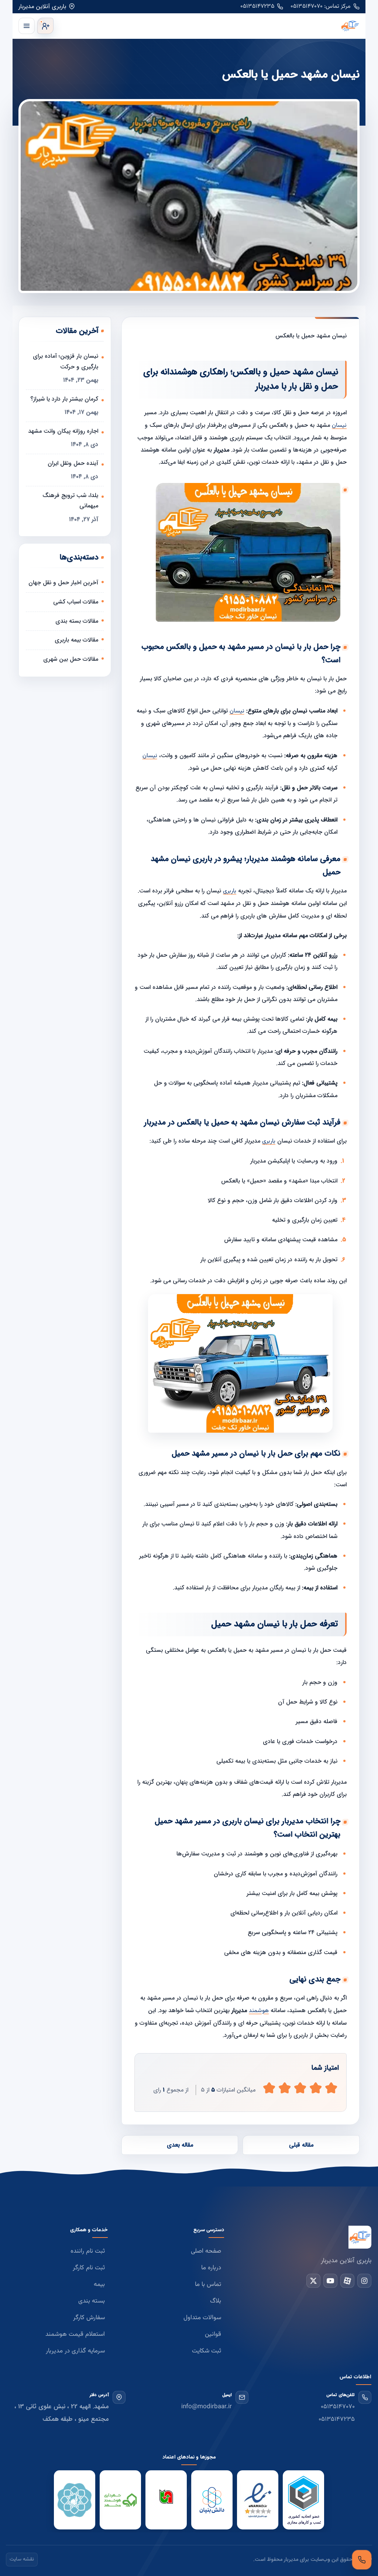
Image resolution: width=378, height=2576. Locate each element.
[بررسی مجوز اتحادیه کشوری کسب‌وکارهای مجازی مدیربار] (303, 2500)
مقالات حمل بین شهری (71, 659)
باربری (230, 891)
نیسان (339, 426)
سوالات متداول (202, 2318)
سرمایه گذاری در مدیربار (75, 2351)
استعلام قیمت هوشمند (75, 2334)
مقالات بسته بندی (77, 621)
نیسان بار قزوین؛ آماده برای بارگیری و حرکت (66, 361)
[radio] (269, 2088)
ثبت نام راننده (88, 2251)
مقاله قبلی (301, 2145)
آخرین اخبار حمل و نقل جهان (63, 583)
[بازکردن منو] (27, 26)
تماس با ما (208, 2284)
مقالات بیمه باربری (76, 640)
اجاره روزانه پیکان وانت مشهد (63, 431)
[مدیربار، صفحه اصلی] (208, 26)
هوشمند (259, 2011)
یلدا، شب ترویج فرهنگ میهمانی (70, 501)
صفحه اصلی (206, 2251)
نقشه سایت (22, 2559)
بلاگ (216, 2301)
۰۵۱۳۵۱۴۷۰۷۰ (338, 2407)
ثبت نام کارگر (89, 2268)
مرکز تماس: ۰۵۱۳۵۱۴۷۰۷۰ (321, 6)
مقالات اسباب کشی (76, 602)
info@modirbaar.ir (207, 2407)
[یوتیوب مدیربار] (330, 2281)
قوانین (213, 2334)
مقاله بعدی (180, 2145)
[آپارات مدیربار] (347, 2281)
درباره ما (211, 2268)
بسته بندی (92, 2301)
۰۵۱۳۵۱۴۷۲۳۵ (257, 6)
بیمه (99, 2284)
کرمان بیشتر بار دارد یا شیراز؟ (64, 399)
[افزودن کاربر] (45, 26)
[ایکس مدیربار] (313, 2281)
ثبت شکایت (207, 2351)
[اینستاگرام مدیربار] (364, 2281)
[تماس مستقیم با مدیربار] (362, 2560)
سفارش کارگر (89, 2318)
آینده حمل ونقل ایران (73, 463)
